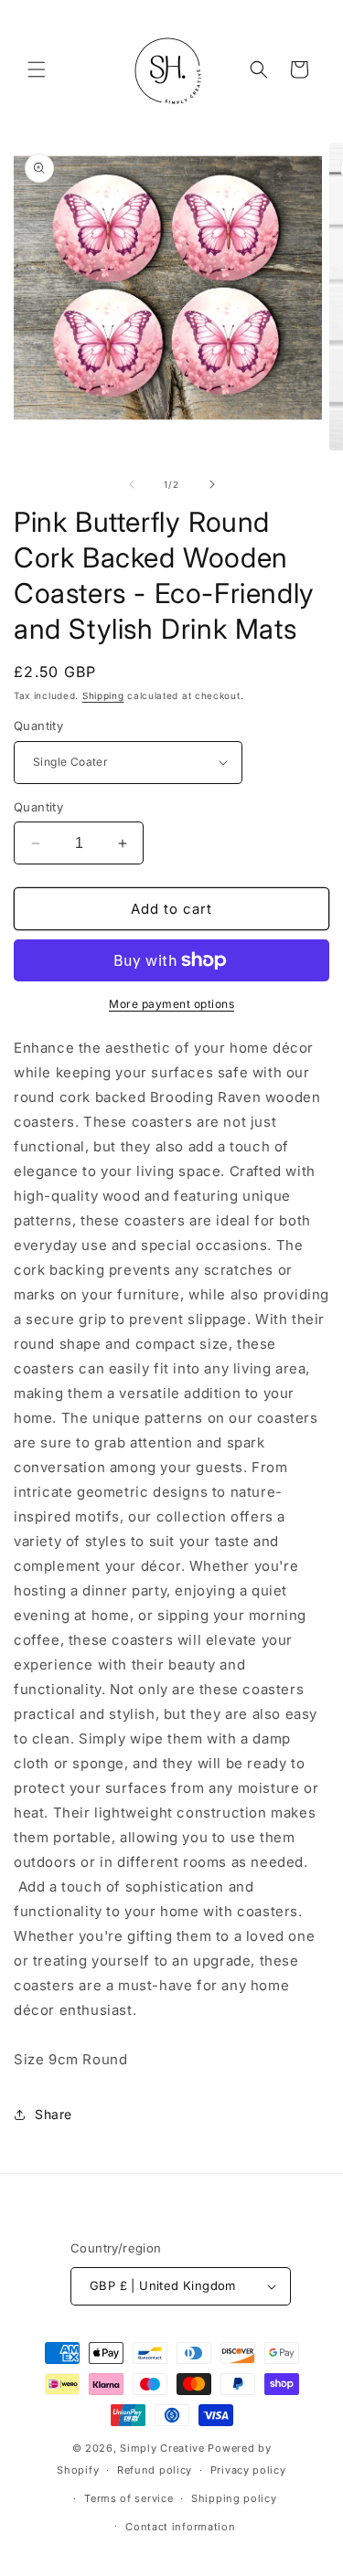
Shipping (103, 695)
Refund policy (155, 2470)
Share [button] (54, 2114)
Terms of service (129, 2498)
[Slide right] (212, 484)
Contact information (180, 2527)
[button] (37, 69)
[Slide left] (132, 484)
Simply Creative (162, 2448)
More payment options (171, 1004)
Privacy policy (248, 2470)
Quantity (38, 726)
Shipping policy (234, 2498)
